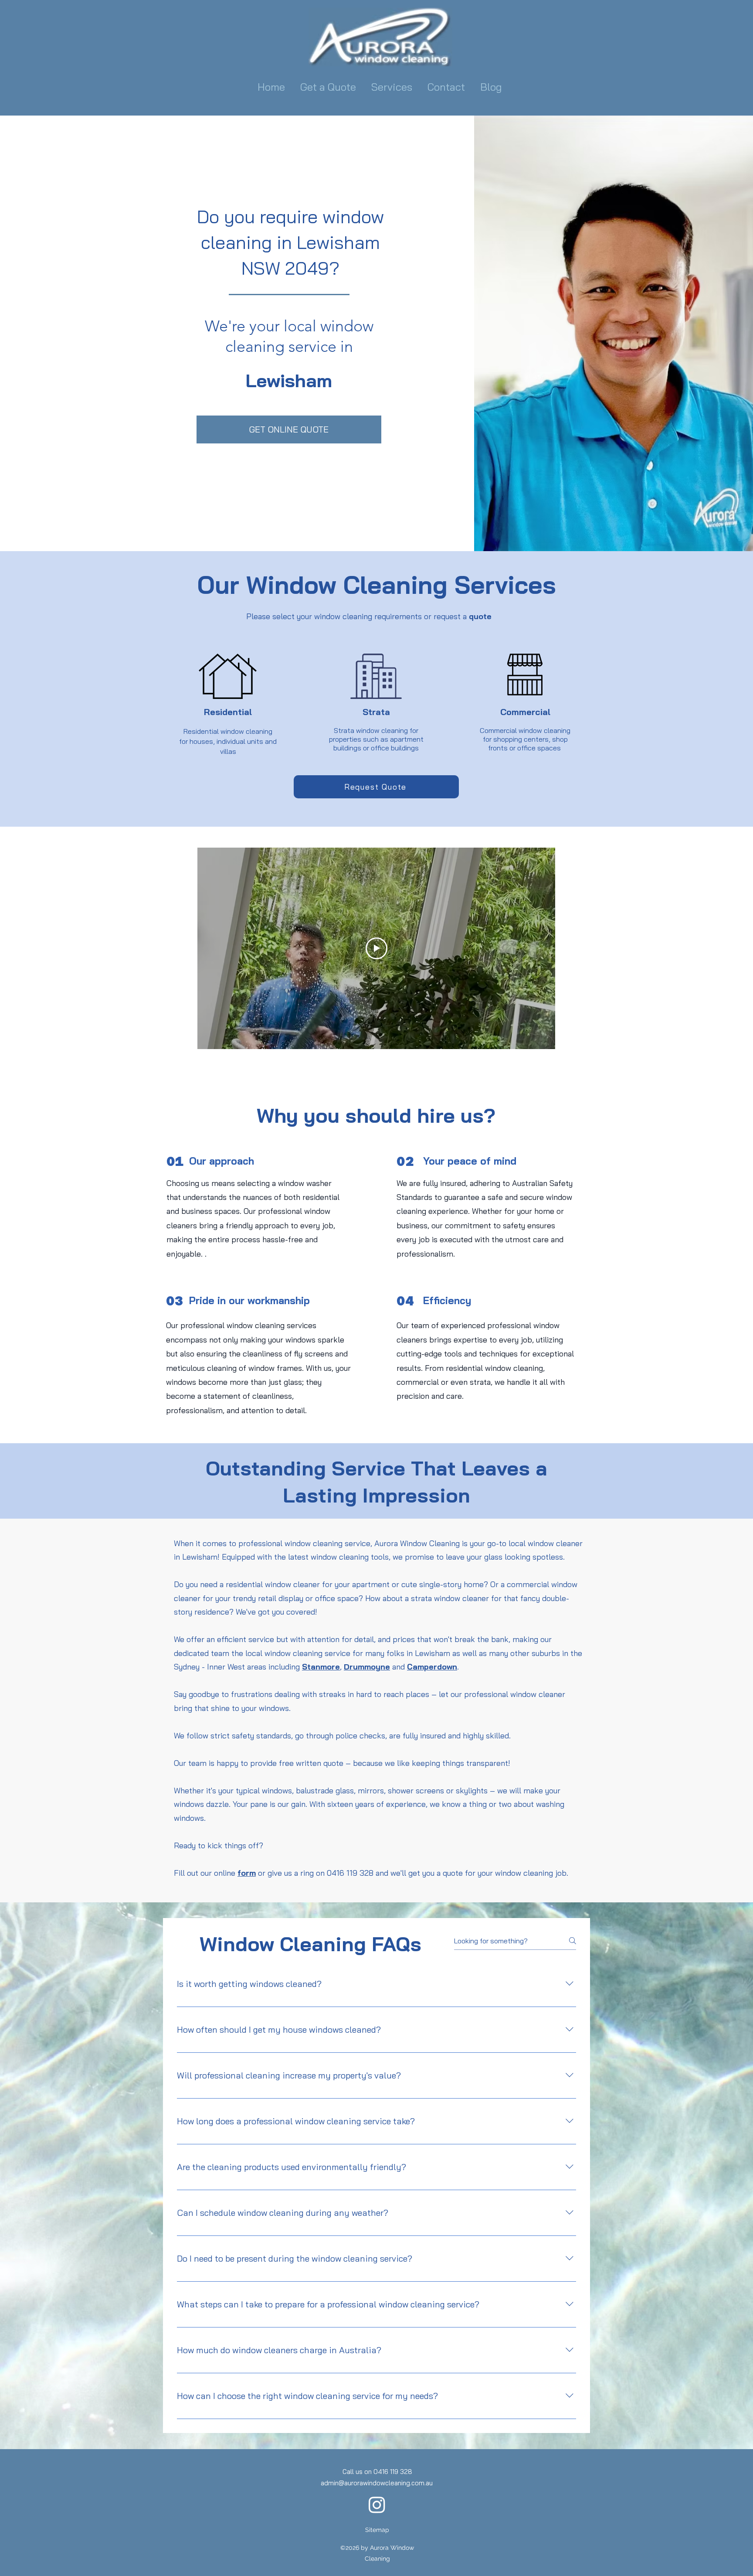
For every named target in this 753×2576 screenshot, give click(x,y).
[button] (393, 87)
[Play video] (376, 948)
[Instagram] (377, 2504)
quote (480, 616)
